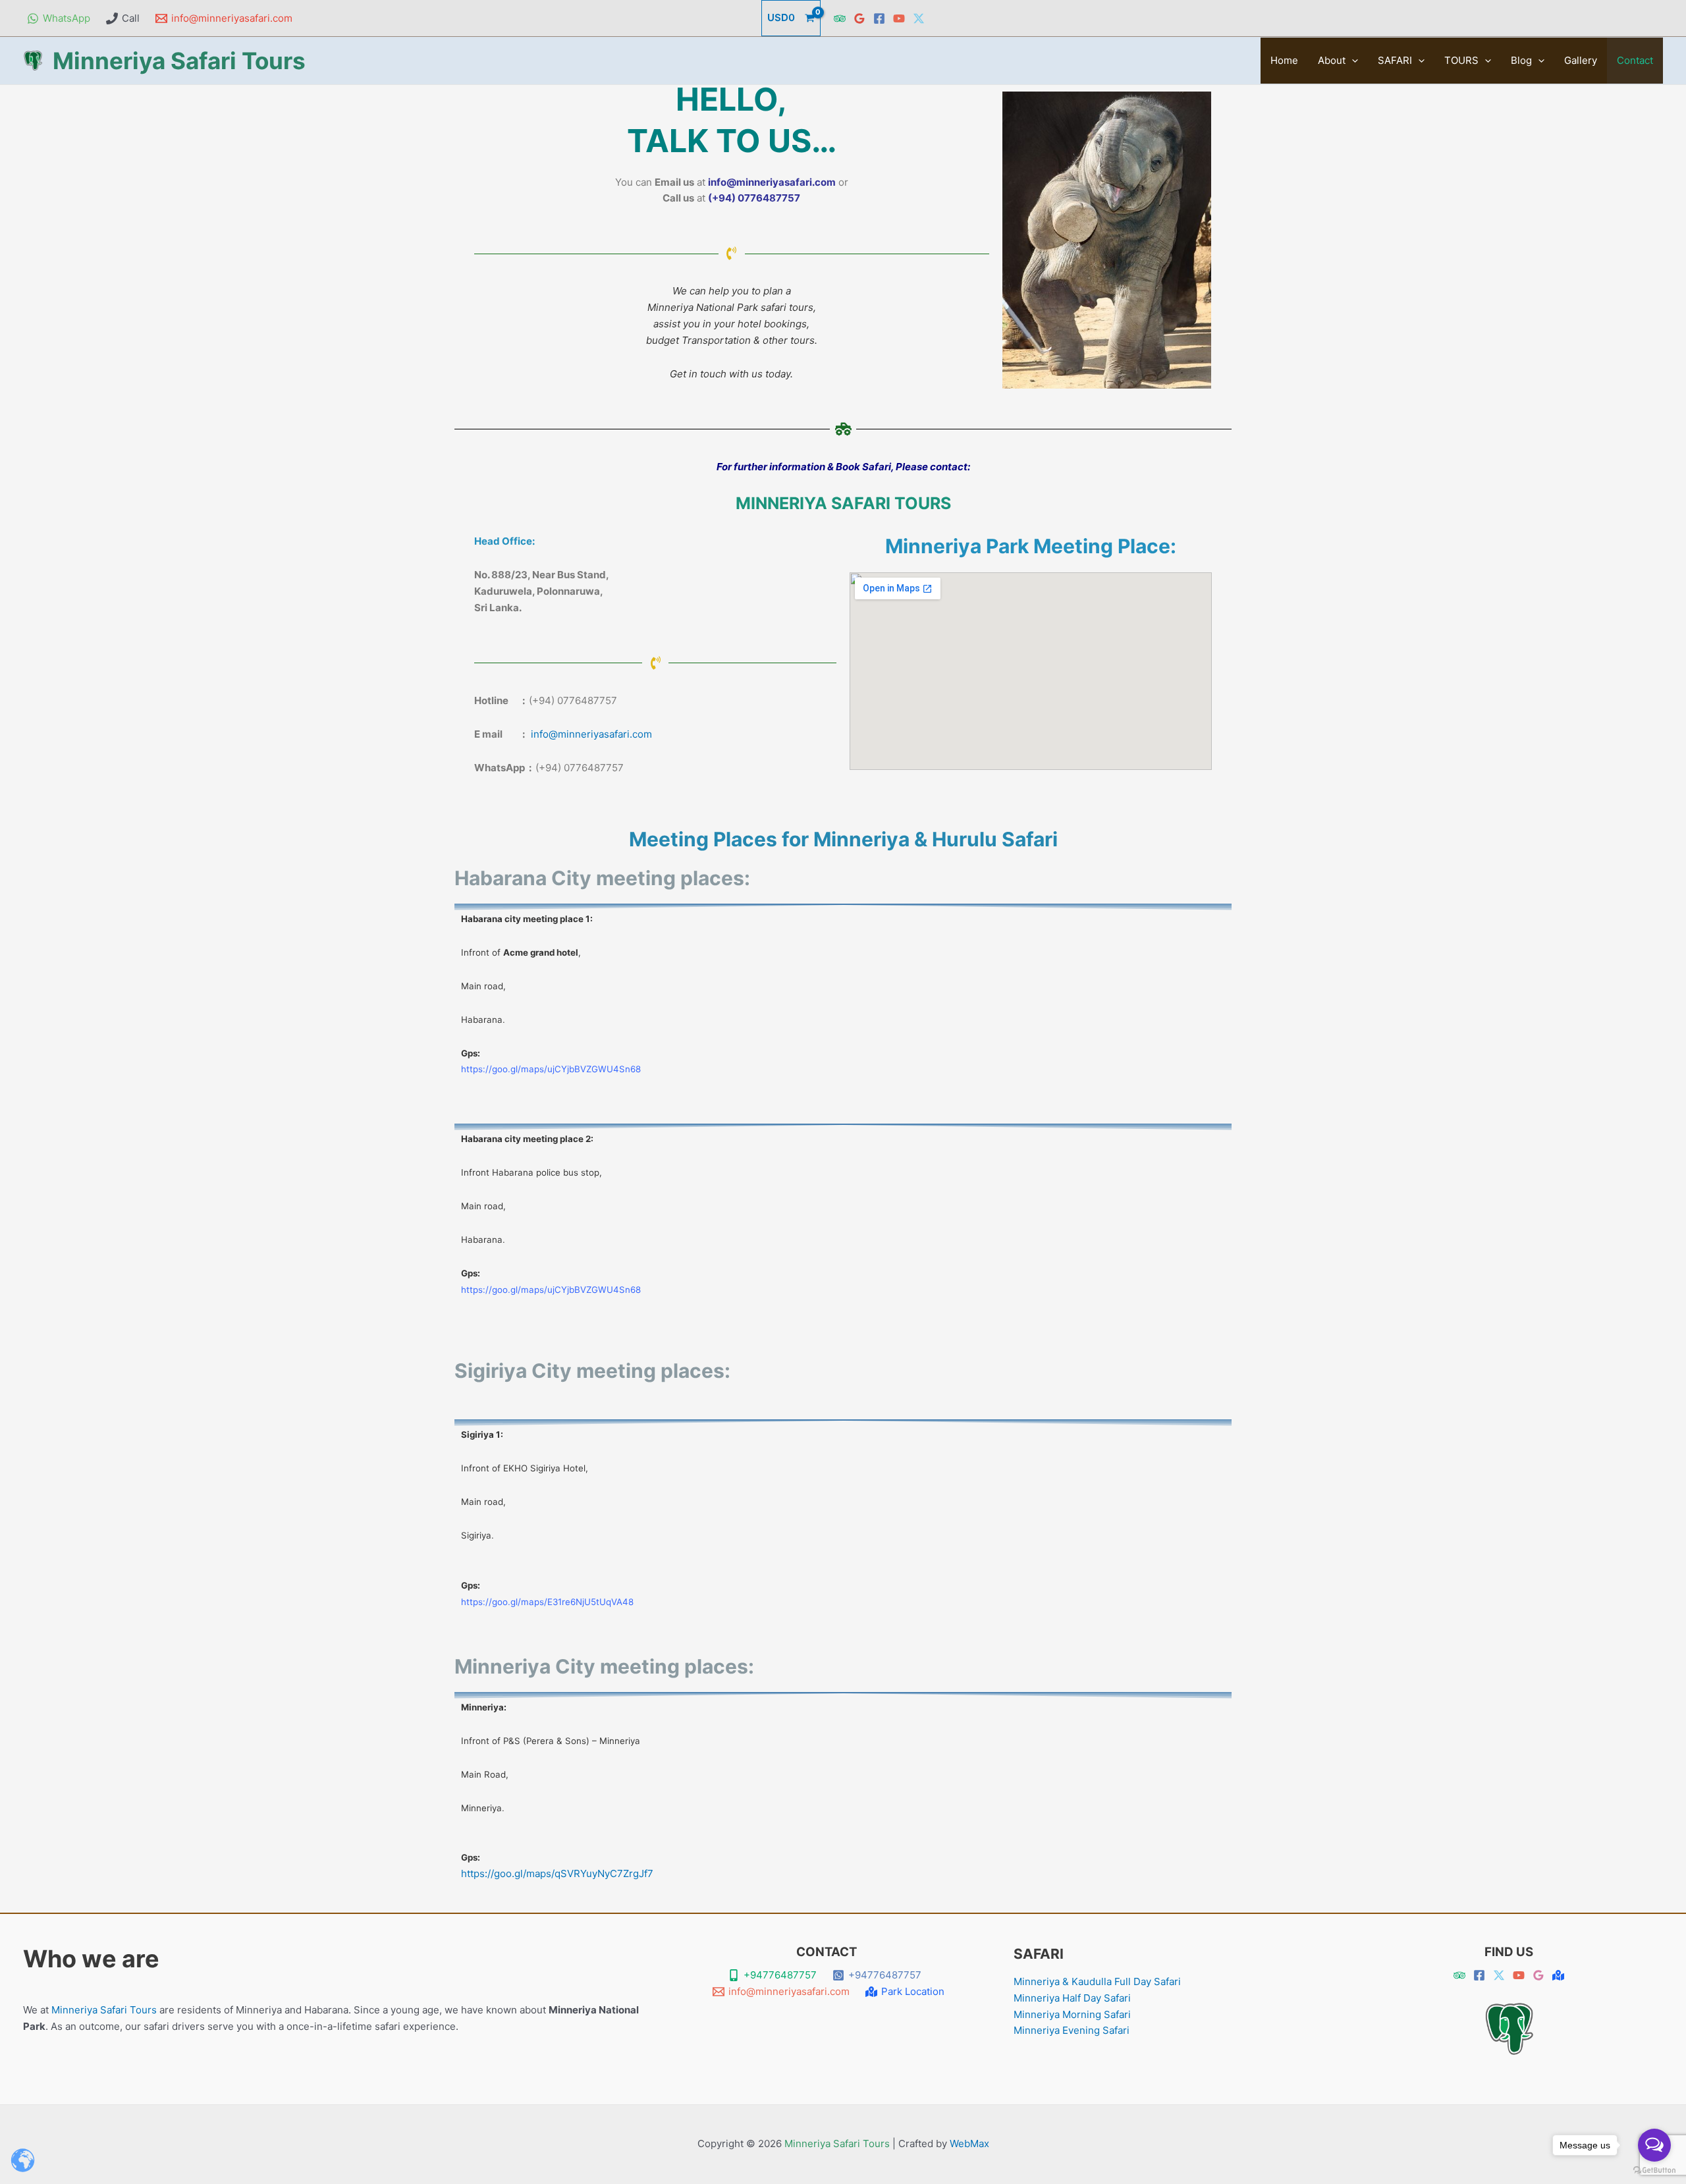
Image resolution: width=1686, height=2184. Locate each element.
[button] (1352, 61)
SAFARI (1395, 60)
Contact (1635, 60)
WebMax (969, 2143)
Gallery (1581, 60)
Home (1284, 60)
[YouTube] (899, 18)
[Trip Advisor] (840, 18)
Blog (1521, 60)
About (1332, 60)
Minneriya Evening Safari (1072, 2030)
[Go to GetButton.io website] (1654, 2170)
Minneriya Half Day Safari (1072, 1998)
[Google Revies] (1538, 1975)
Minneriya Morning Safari (1072, 2014)
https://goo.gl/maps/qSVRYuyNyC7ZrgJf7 (557, 1873)
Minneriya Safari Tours (179, 61)
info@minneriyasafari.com (591, 734)
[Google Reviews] (859, 18)
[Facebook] (879, 18)
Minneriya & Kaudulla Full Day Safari (1097, 1981)
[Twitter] (919, 18)
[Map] (1558, 1975)
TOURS (1461, 60)
